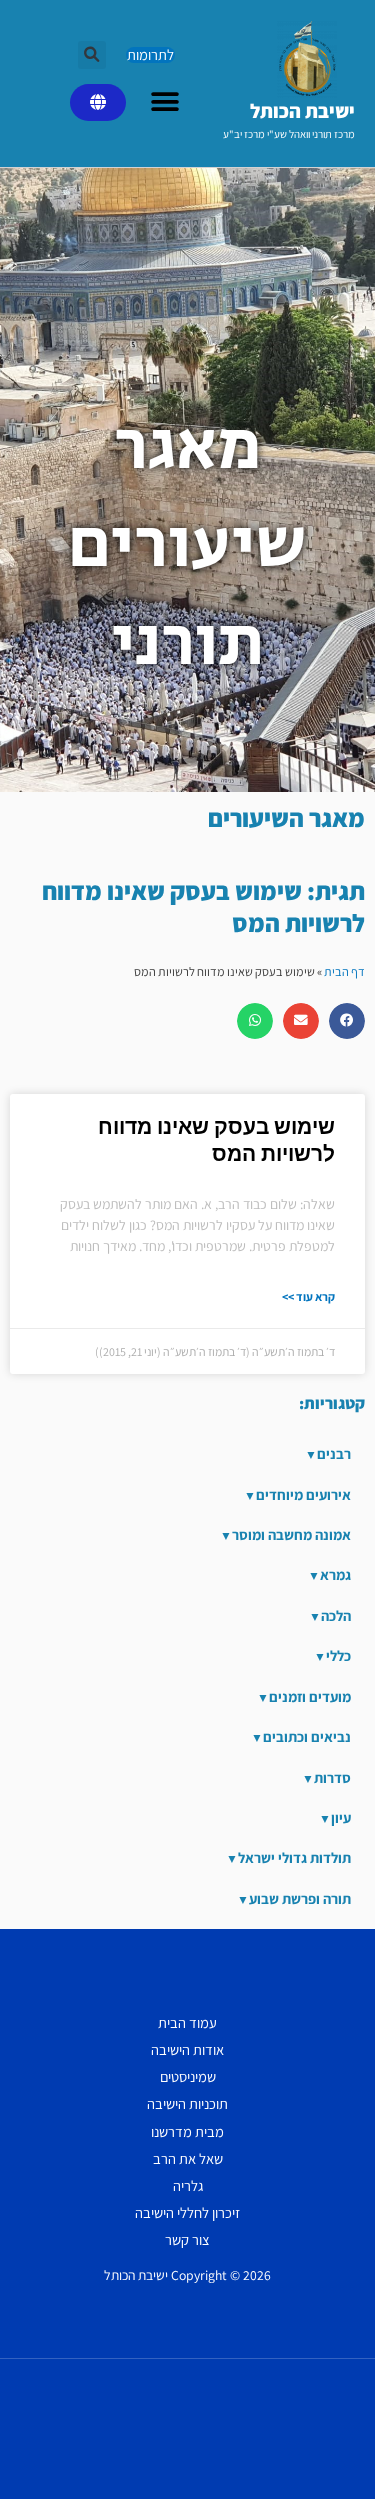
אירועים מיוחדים (303, 1494)
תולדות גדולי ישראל (294, 1857)
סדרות (332, 1777)
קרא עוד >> (308, 1296)
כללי (338, 1655)
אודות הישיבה (187, 2049)
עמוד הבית (187, 2022)
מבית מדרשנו (187, 2131)
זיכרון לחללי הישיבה (187, 2212)
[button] (92, 55)
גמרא (335, 1574)
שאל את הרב (188, 2158)
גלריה (188, 2185)
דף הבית (344, 971)
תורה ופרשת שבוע (300, 1898)
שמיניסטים (188, 2076)
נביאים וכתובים (307, 1736)
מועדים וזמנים (310, 1696)
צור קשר (187, 2239)
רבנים (334, 1453)
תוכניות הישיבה (187, 2103)
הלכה (336, 1615)
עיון (341, 1817)
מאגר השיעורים (286, 817)
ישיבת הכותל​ (302, 111)
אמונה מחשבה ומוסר (291, 1534)
